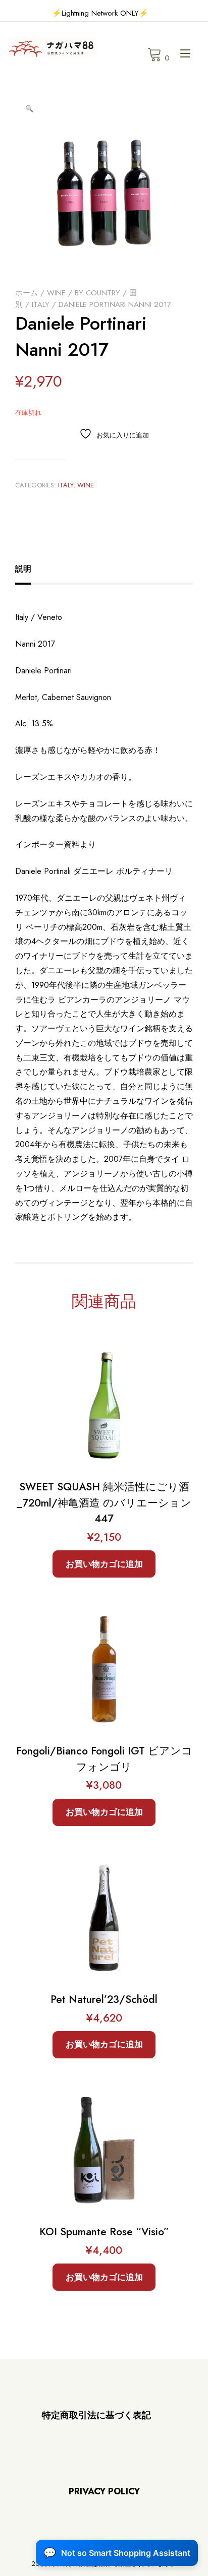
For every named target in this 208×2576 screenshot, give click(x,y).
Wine (56, 293)
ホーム (27, 293)
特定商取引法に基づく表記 (96, 2415)
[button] (29, 109)
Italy (41, 304)
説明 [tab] (23, 569)
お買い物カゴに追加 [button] (104, 1564)
